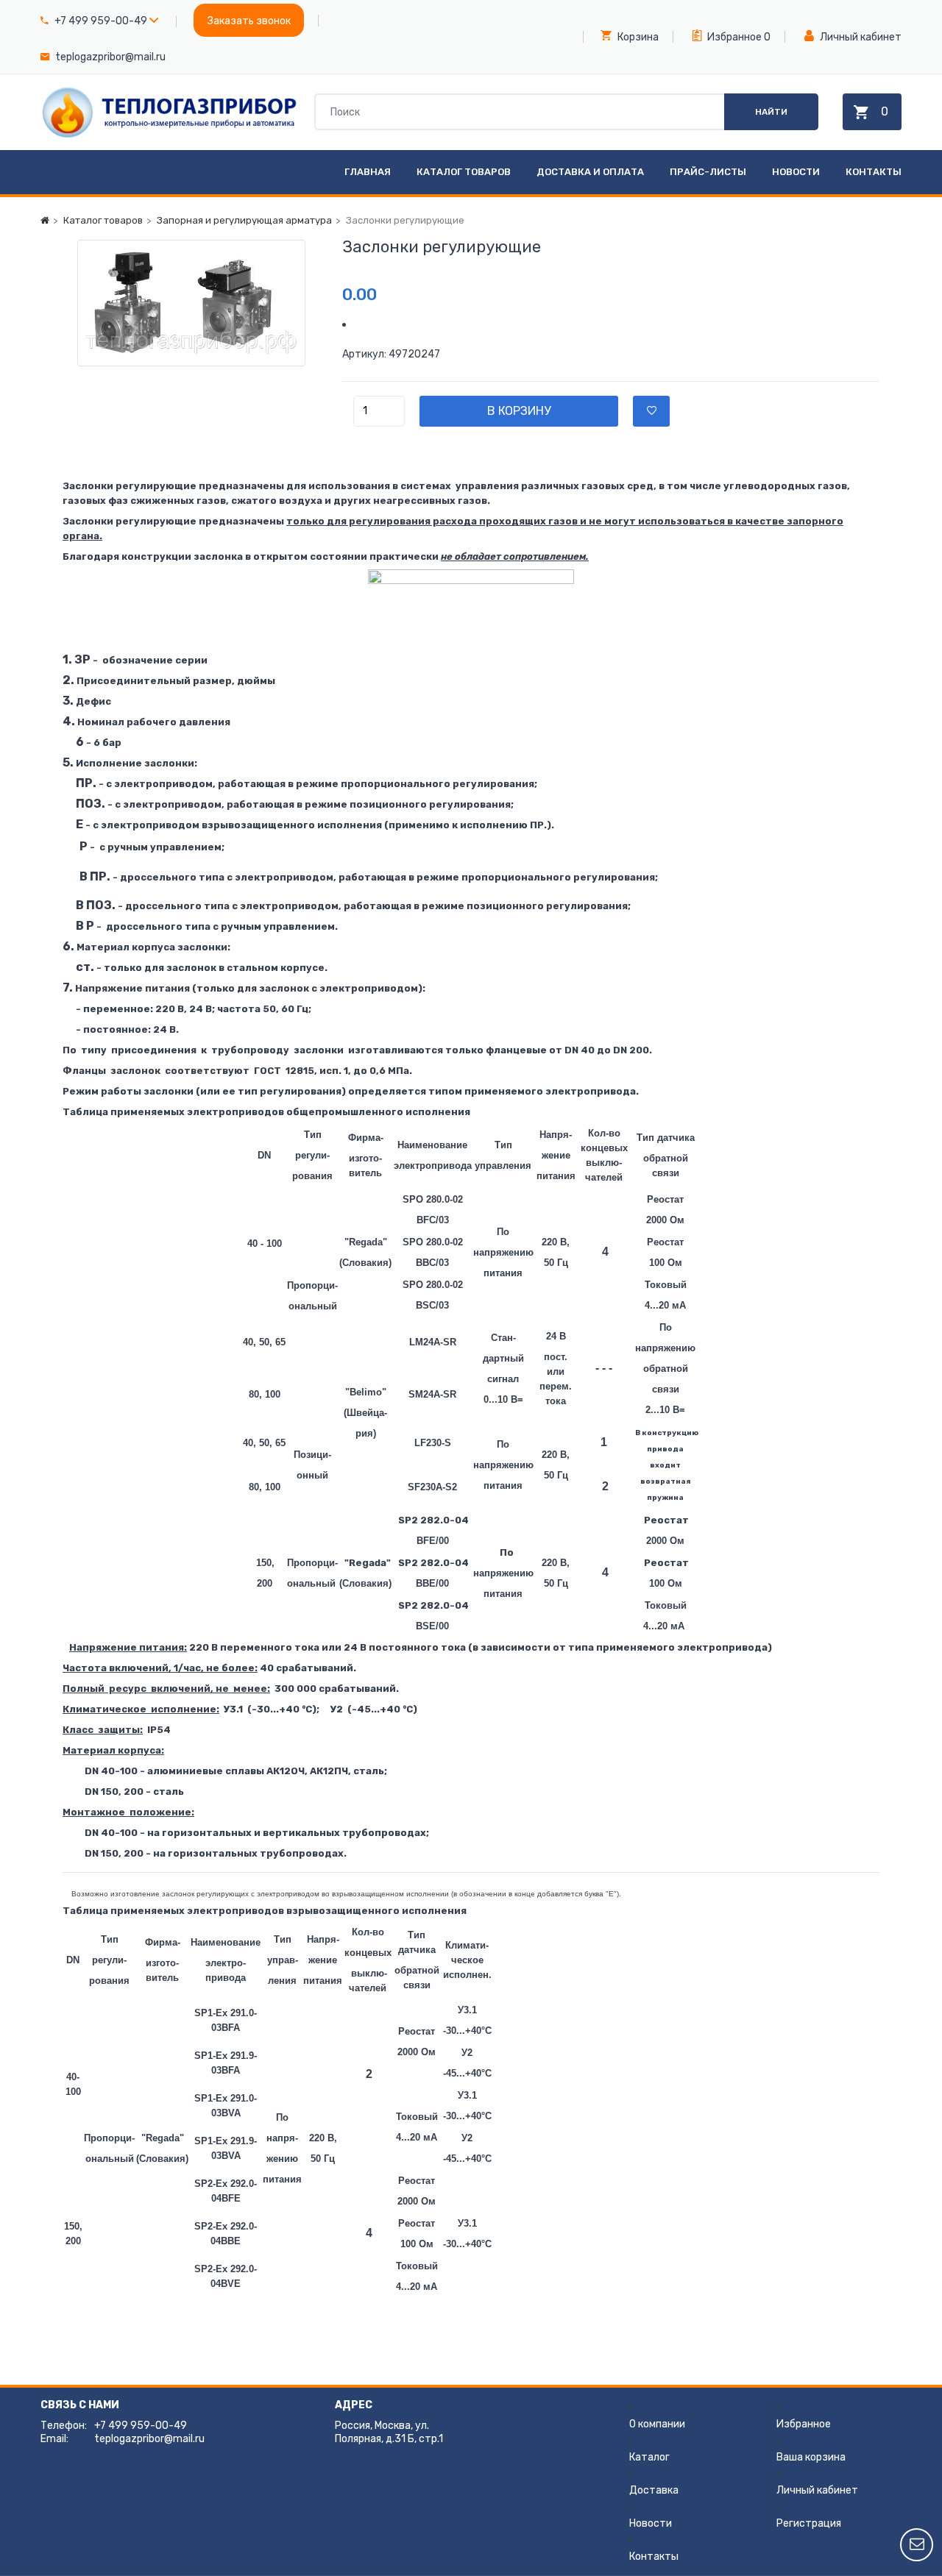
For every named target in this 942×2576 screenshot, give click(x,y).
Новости (796, 172)
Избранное (733, 37)
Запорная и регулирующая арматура (244, 220)
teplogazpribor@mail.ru (110, 57)
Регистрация (809, 2523)
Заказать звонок (249, 21)
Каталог (649, 2457)
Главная (368, 172)
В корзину (519, 411)
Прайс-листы (708, 172)
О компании (657, 2424)
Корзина (637, 37)
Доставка (654, 2490)
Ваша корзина (811, 2457)
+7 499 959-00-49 (101, 21)
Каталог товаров (464, 172)
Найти (771, 112)
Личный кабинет (860, 37)
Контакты (874, 172)
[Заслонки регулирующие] (191, 303)
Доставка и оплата (590, 172)
